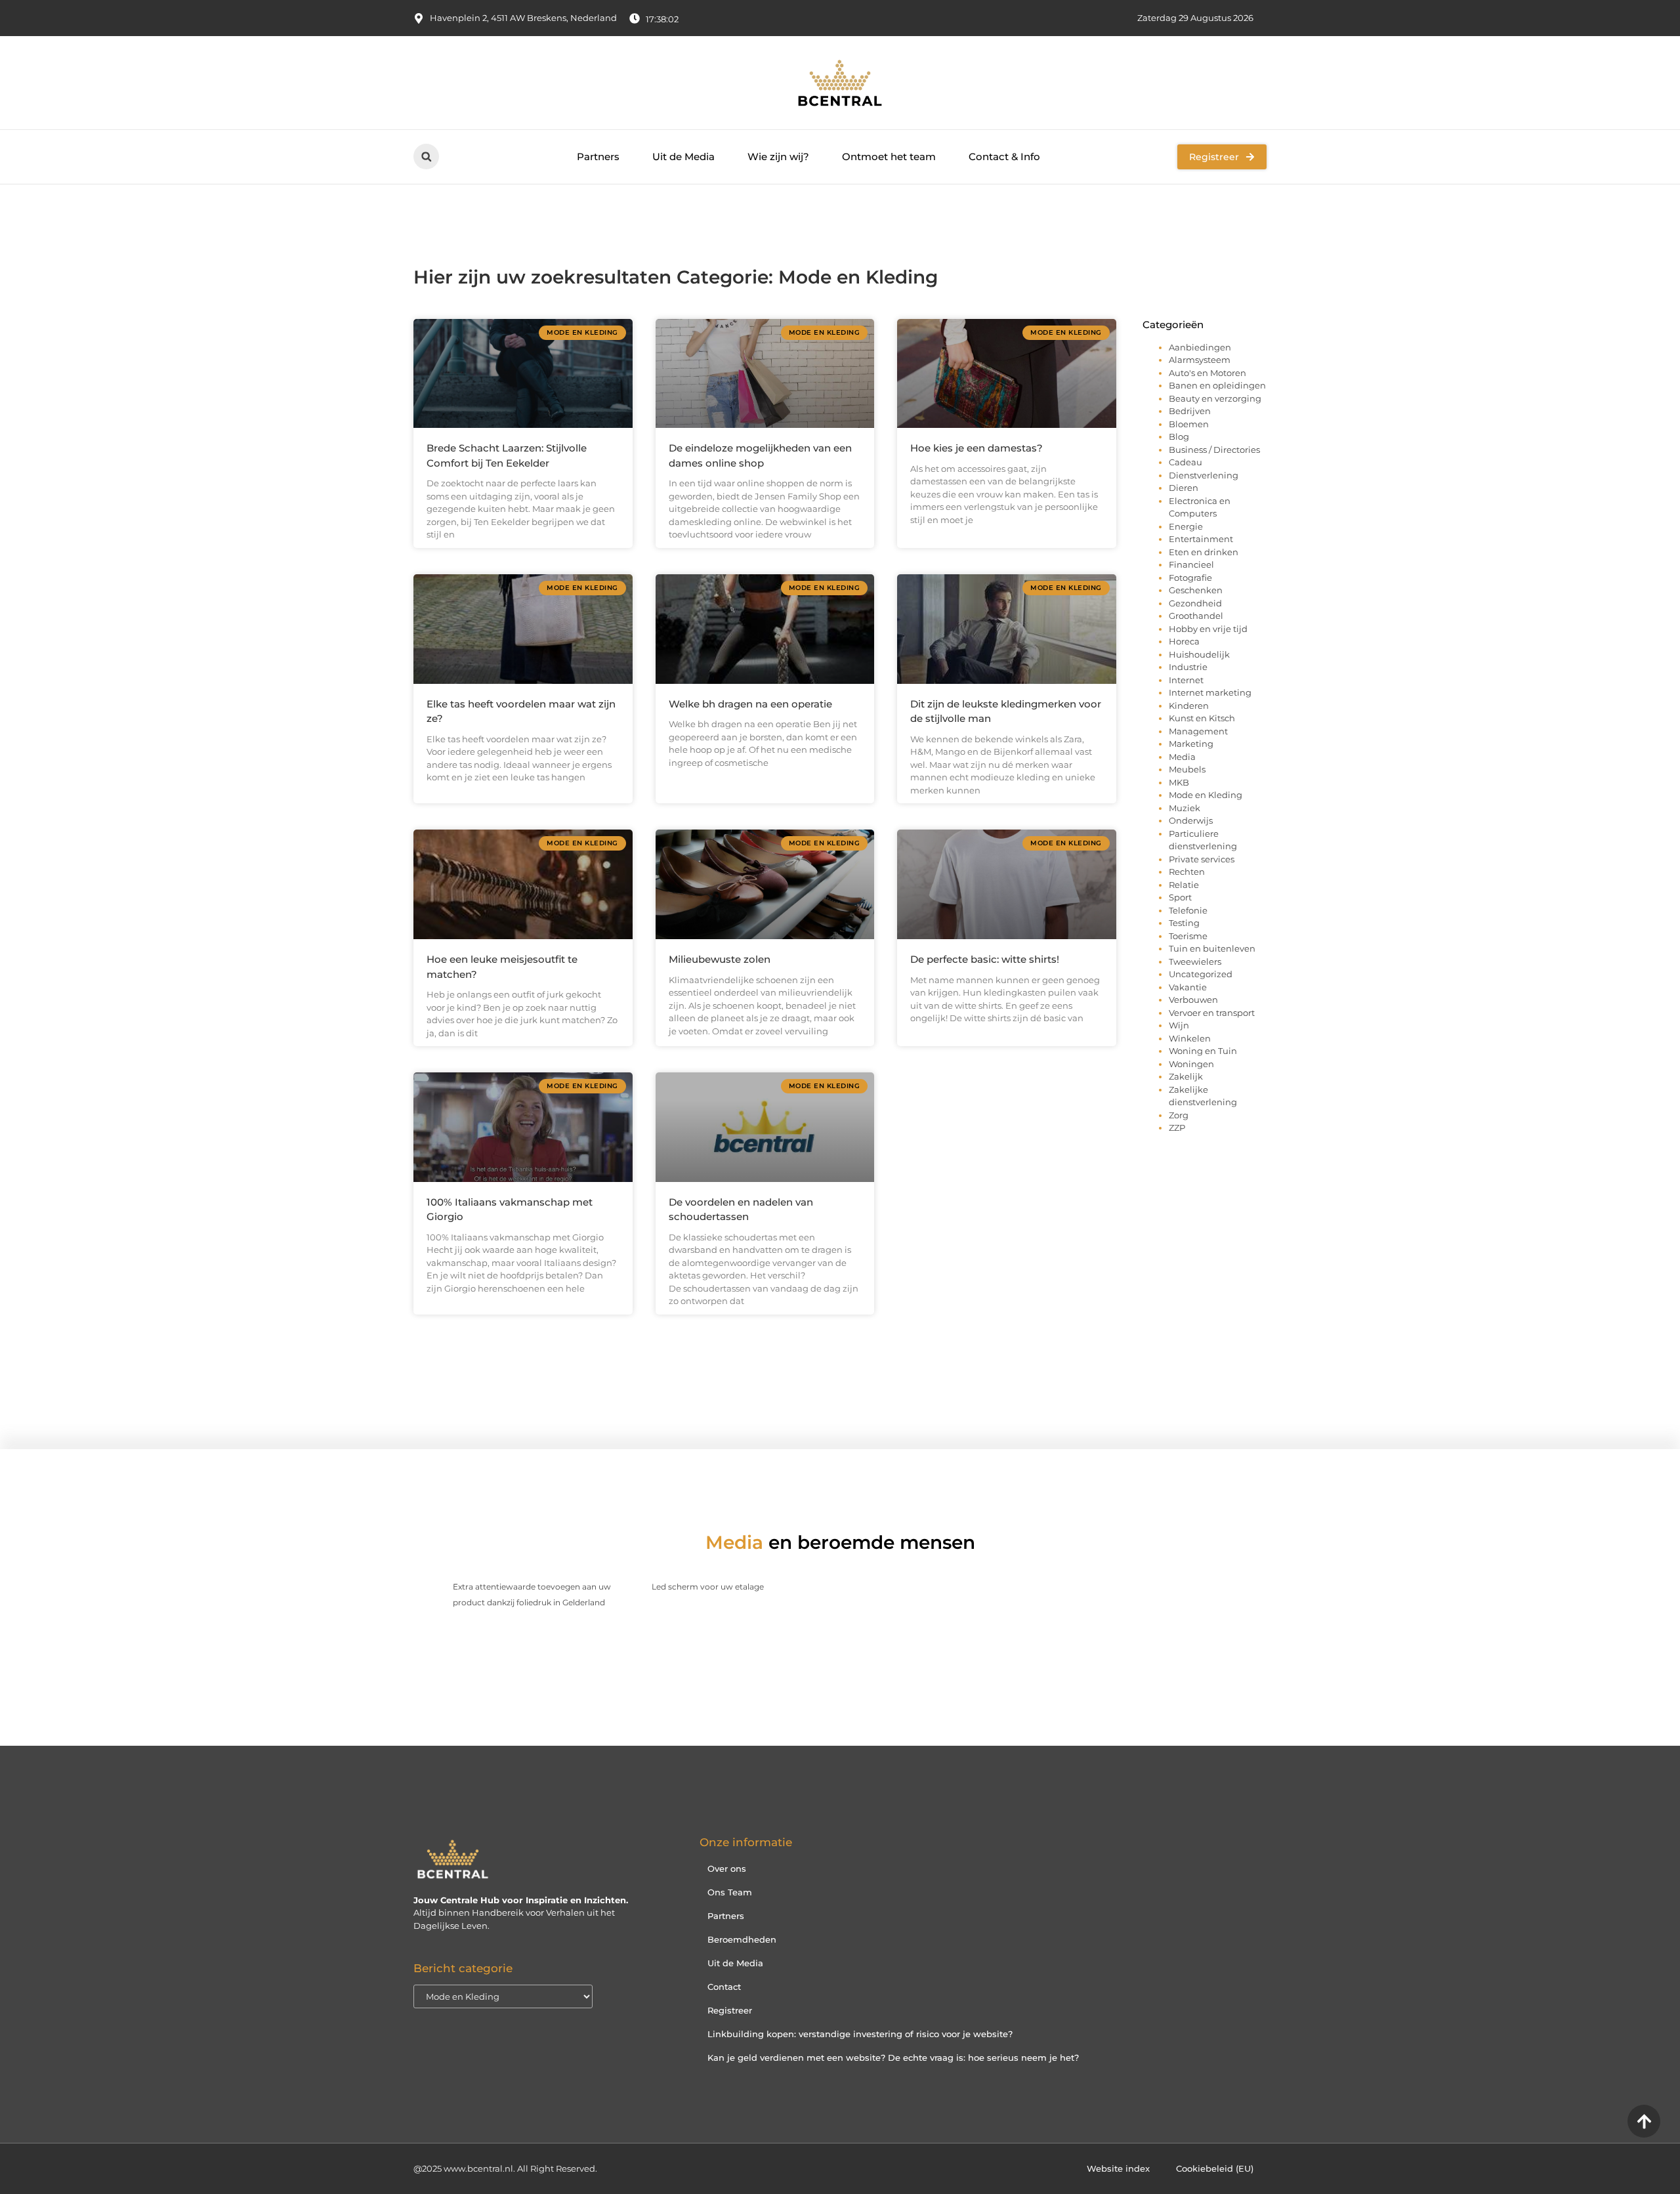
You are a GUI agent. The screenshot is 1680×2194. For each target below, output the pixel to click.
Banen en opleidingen (1217, 385)
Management (1198, 731)
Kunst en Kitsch (1202, 718)
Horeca (1184, 641)
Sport (1180, 897)
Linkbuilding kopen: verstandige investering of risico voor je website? (860, 2034)
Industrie (1188, 667)
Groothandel (1196, 616)
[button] (426, 157)
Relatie (1184, 885)
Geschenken (1196, 590)
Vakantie (1188, 987)
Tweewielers (1195, 961)
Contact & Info (1004, 157)
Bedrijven (1190, 411)
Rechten (1187, 872)
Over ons (727, 1868)
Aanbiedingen (1200, 347)
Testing (1184, 923)
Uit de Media (683, 157)
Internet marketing (1210, 692)
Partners (598, 157)
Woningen (1191, 1064)
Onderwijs (1191, 820)
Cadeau (1186, 462)
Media (1182, 757)
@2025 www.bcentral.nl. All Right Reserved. (505, 2168)
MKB (1179, 782)
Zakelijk (1186, 1076)
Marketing (1191, 744)
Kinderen (1189, 706)
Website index (1118, 2168)
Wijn (1179, 1025)
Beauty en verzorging (1215, 398)
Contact (724, 1987)
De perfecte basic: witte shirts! (985, 959)
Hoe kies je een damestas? (976, 448)
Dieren (1184, 488)
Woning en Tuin (1203, 1051)
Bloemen (1189, 424)
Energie (1186, 526)
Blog (1179, 436)
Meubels (1187, 769)
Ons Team (730, 1892)
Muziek (1185, 808)
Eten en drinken (1204, 552)
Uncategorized (1201, 974)
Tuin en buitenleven (1212, 948)
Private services (1202, 859)
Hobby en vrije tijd (1208, 629)
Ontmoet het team (889, 157)
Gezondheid (1195, 603)
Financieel (1191, 564)
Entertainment (1201, 539)
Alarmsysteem (1200, 360)
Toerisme (1188, 936)
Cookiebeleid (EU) (1215, 2168)
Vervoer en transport (1212, 1013)
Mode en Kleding (1206, 795)
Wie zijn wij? (778, 157)
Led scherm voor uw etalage (708, 1587)
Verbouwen (1193, 1000)
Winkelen (1190, 1038)
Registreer (730, 2010)
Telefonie (1188, 910)
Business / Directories (1214, 450)
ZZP (1177, 1128)
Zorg (1179, 1115)
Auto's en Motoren (1207, 373)
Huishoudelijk (1199, 654)
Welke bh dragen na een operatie (750, 704)
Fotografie (1190, 578)
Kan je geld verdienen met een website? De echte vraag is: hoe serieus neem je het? (893, 2057)
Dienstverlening (1204, 475)
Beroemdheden (742, 1939)
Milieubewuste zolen (720, 959)
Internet (1186, 680)
